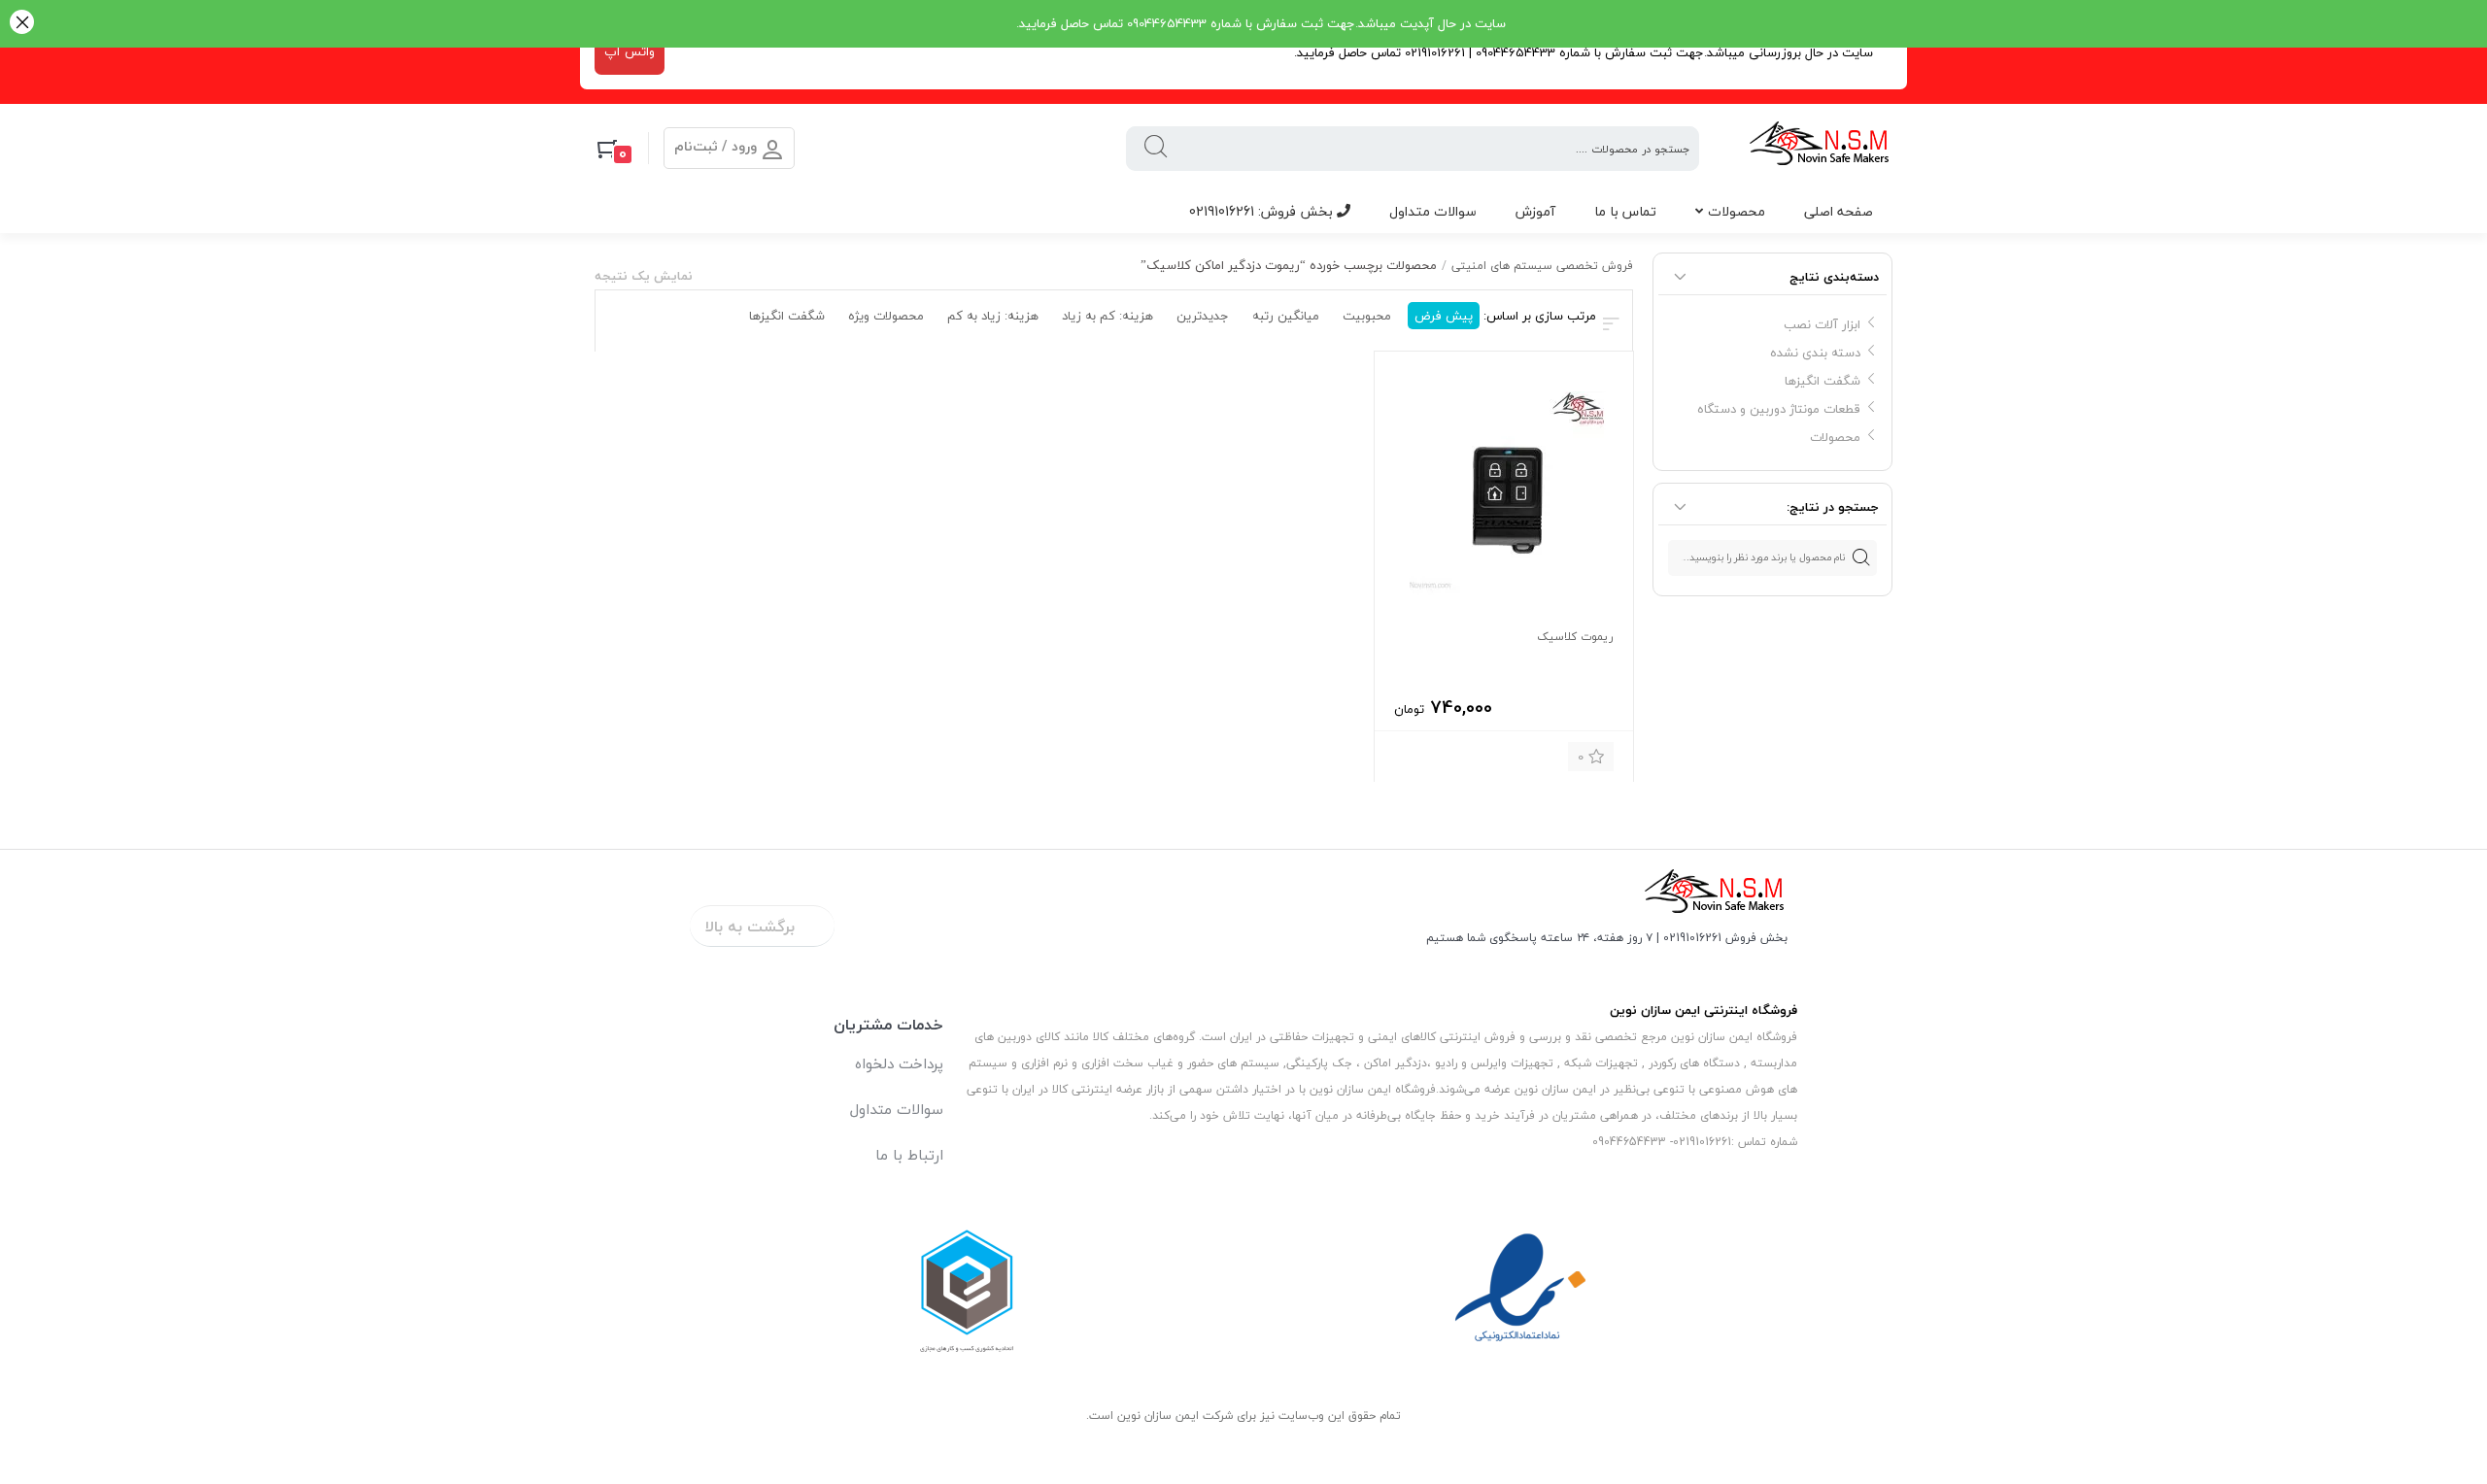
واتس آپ (630, 51)
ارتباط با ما (909, 1155)
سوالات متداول (1433, 211)
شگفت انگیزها (1823, 381)
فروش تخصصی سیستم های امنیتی (1542, 266)
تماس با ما (1625, 211)
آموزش (1535, 211)
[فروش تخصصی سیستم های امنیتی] (1820, 148)
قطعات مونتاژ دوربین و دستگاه (1779, 409)
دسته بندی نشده (1815, 353)
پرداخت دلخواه (899, 1063)
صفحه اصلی (1839, 211)
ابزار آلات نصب (1822, 324)
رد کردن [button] (22, 24)
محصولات (1737, 211)
